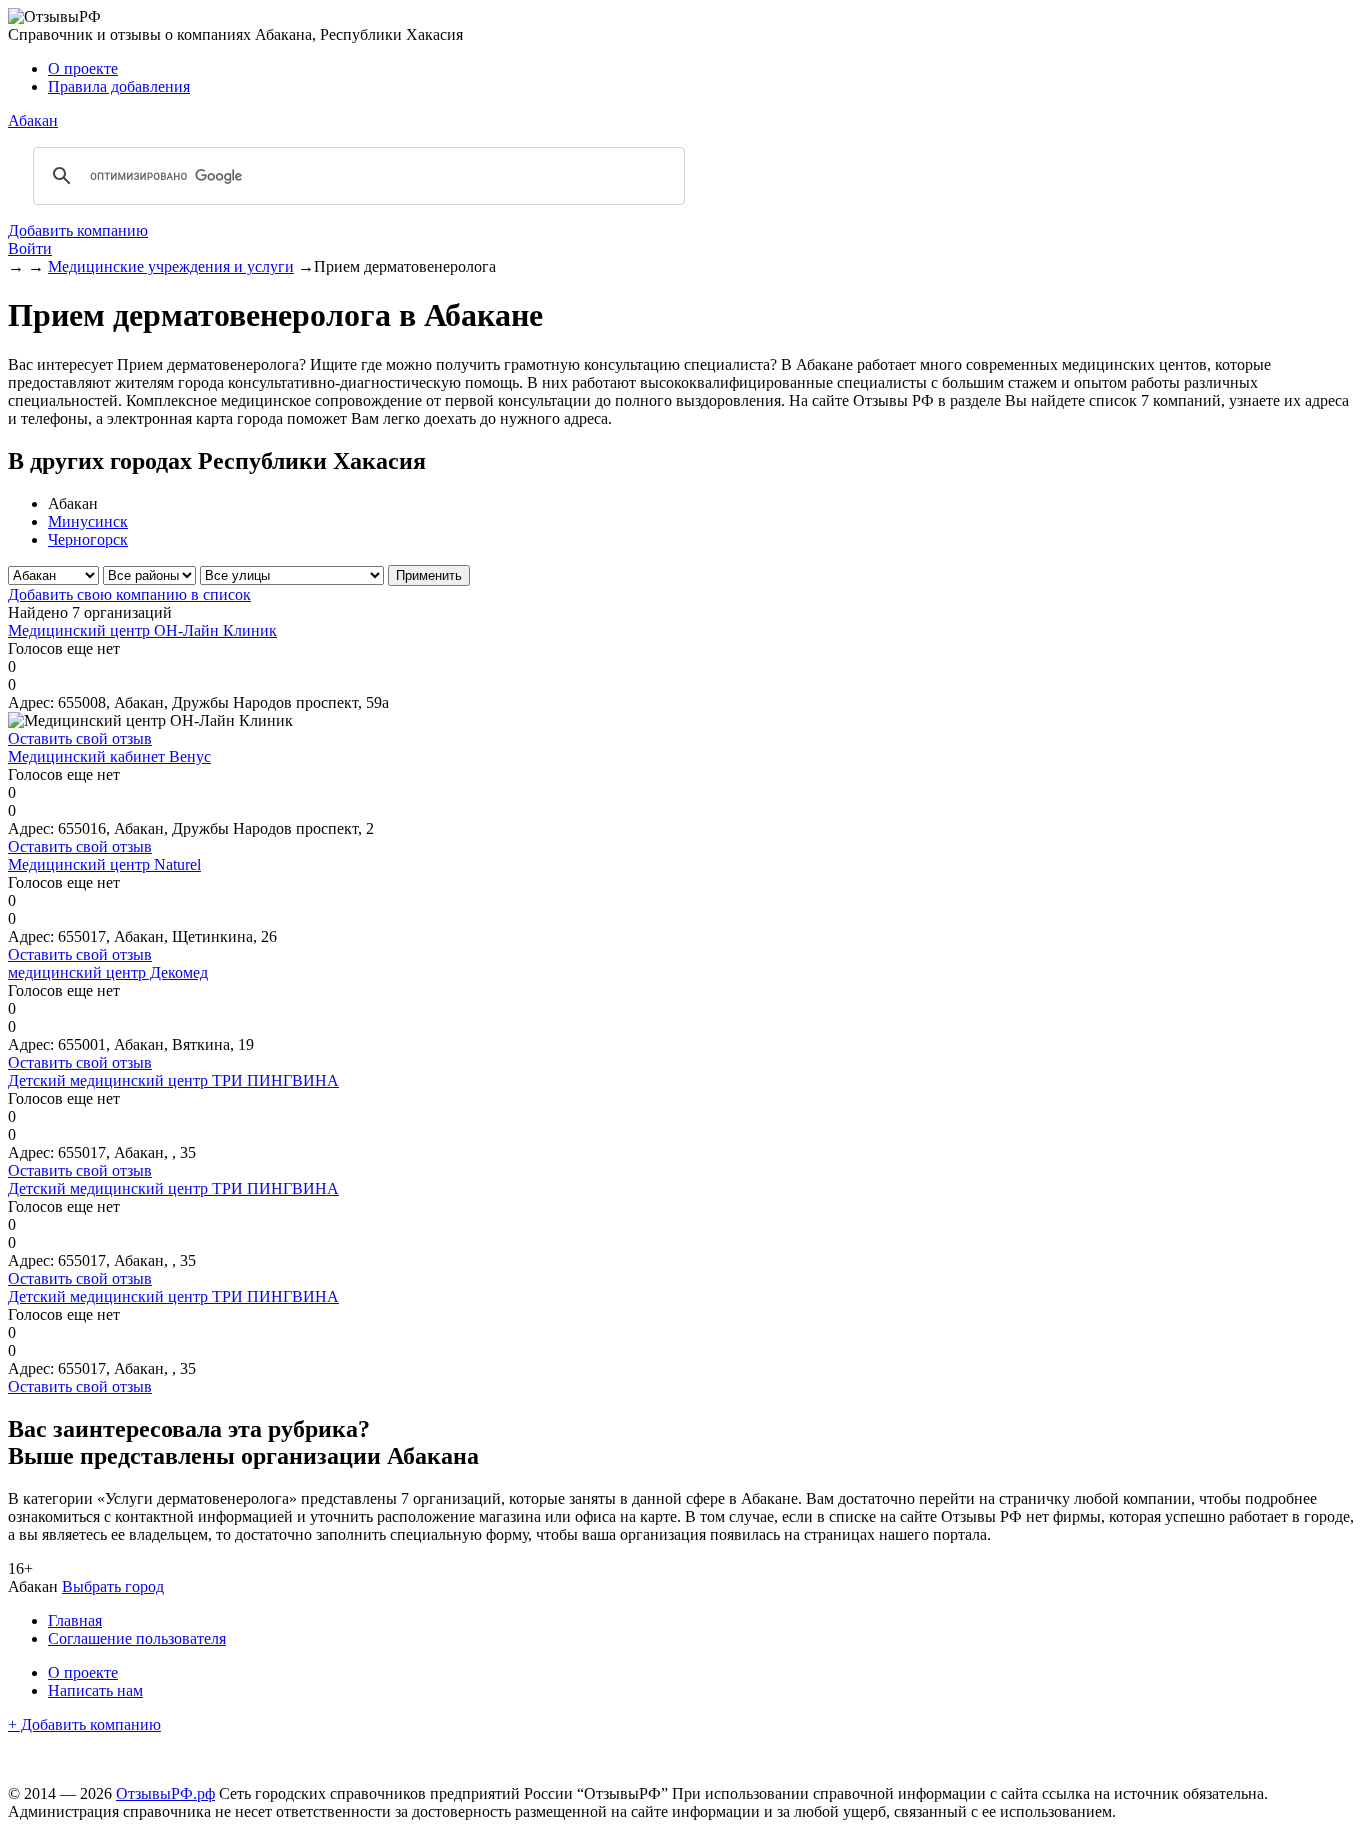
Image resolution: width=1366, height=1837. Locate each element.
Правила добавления (119, 86)
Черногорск (88, 539)
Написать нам (95, 1690)
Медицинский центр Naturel (104, 864)
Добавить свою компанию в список (129, 594)
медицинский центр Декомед (108, 972)
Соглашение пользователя (137, 1638)
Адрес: (31, 702)
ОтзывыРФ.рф (165, 1793)
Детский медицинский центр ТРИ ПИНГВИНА (173, 1080)
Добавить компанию (78, 230)
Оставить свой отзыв (80, 738)
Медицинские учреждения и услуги (171, 266)
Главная (75, 1620)
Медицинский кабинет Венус (109, 756)
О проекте (83, 68)
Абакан (33, 120)
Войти (30, 248)
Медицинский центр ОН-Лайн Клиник (142, 630)
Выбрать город (113, 1586)
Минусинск (88, 521)
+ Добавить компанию (84, 1724)
